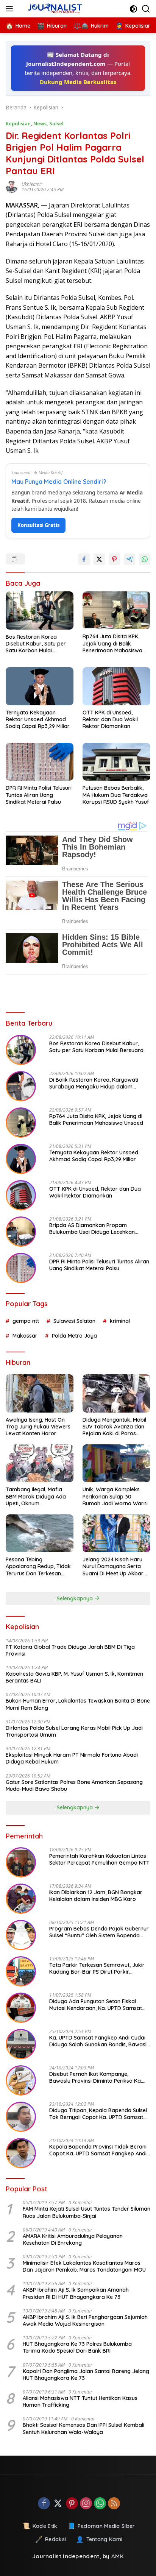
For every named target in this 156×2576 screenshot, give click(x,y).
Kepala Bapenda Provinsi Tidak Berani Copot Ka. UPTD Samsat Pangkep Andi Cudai (98, 2150)
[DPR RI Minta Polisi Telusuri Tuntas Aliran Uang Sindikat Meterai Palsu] (40, 762)
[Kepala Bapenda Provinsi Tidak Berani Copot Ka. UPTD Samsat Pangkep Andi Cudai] (21, 2153)
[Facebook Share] (84, 559)
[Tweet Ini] (99, 559)
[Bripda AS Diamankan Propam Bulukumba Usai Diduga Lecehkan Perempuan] (21, 1232)
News (40, 123)
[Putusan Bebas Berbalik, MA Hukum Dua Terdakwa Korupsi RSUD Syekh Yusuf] (116, 762)
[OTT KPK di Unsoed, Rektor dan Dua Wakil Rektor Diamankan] (116, 686)
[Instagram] (86, 2504)
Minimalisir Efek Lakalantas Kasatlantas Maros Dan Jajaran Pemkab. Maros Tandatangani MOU (84, 2266)
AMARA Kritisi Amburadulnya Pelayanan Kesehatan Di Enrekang (73, 2239)
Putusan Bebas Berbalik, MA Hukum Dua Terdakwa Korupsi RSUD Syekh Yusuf (116, 795)
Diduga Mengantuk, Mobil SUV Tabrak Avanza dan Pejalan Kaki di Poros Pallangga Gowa (114, 1427)
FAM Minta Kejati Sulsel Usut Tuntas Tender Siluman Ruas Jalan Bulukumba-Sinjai (87, 2212)
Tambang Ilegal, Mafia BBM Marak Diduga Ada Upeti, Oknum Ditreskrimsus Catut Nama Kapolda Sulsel (39, 1496)
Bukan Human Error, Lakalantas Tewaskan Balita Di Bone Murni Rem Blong (78, 1704)
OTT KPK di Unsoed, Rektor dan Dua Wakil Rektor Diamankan (110, 719)
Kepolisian (18, 123)
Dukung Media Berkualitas (78, 82)
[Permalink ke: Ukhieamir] (14, 187)
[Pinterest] (72, 2504)
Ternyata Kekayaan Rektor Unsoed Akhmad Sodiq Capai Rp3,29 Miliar (38, 719)
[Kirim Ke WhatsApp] (145, 559)
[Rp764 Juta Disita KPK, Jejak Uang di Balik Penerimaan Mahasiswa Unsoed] (116, 610)
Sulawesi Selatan (74, 1321)
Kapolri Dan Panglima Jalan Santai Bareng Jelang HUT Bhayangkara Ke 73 (86, 2375)
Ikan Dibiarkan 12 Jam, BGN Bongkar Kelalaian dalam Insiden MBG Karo (96, 1896)
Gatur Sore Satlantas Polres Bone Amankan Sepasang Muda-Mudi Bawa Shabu (74, 1785)
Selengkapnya (76, 1598)
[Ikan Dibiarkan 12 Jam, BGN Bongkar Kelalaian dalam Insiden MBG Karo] (21, 1899)
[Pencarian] (146, 9)
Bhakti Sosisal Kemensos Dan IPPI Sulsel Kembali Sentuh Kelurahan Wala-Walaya (83, 2428)
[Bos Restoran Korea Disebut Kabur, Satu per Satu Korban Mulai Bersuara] (40, 610)
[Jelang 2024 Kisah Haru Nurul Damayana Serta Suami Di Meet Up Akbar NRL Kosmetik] (116, 1533)
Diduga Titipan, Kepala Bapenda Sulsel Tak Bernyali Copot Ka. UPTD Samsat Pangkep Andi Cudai (98, 2114)
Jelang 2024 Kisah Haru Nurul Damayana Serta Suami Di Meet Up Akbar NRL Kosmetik (113, 1566)
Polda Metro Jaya (74, 1336)
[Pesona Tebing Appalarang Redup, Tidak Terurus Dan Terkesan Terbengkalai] (40, 1533)
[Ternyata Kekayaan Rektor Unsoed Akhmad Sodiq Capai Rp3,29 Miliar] (40, 686)
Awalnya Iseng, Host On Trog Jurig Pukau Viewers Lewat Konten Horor (38, 1427)
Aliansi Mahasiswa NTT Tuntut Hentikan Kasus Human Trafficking (80, 2401)
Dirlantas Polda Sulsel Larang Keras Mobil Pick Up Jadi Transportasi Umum (74, 1731)
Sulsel (56, 123)
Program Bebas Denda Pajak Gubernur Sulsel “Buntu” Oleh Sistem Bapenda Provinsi (99, 1932)
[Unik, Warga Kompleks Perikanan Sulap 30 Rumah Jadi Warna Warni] (116, 1463)
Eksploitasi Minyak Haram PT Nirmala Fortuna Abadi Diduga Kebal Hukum (72, 1758)
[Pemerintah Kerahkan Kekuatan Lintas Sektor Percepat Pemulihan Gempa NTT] (21, 1862)
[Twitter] (58, 2504)
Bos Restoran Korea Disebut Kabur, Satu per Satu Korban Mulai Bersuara (36, 644)
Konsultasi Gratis (38, 525)
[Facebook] (44, 2504)
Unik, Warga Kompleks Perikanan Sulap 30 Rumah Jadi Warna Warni (115, 1496)
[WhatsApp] (100, 2504)
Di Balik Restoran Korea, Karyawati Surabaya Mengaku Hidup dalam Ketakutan (94, 1083)
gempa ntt (26, 1321)
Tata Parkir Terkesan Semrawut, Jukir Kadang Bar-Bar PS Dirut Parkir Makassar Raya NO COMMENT (97, 1968)
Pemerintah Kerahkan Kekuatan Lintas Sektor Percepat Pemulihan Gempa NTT (99, 1859)
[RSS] (114, 2504)
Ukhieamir (32, 184)
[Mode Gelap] (133, 9)
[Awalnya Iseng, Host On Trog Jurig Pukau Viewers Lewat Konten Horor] (40, 1393)
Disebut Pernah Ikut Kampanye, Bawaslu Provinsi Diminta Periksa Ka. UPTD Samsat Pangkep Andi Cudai (96, 2077)
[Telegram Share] (129, 559)
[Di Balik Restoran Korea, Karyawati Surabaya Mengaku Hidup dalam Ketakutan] (21, 1086)
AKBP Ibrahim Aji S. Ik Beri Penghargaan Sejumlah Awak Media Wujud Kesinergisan (85, 2320)
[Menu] (11, 9)
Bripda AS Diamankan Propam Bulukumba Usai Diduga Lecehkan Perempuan (92, 1229)
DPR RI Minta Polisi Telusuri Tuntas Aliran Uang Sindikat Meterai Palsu (39, 795)
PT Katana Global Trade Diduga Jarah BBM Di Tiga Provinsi (70, 1650)
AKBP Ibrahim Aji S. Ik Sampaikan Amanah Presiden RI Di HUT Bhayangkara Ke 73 (76, 2293)
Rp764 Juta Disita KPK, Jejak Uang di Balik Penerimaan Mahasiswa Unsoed (112, 643)
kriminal (120, 1321)
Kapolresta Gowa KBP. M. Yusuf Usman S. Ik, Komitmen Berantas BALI (74, 1677)
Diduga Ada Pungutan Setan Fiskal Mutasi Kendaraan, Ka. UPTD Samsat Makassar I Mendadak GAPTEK (96, 2005)
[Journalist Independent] (57, 9)
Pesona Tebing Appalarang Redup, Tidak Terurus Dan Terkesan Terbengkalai (38, 1566)
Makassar (25, 1336)
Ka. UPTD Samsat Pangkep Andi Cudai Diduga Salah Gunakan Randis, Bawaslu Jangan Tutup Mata (99, 2041)
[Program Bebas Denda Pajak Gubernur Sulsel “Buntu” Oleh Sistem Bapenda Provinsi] (21, 1935)
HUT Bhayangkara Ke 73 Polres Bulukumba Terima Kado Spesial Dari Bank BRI (77, 2347)
